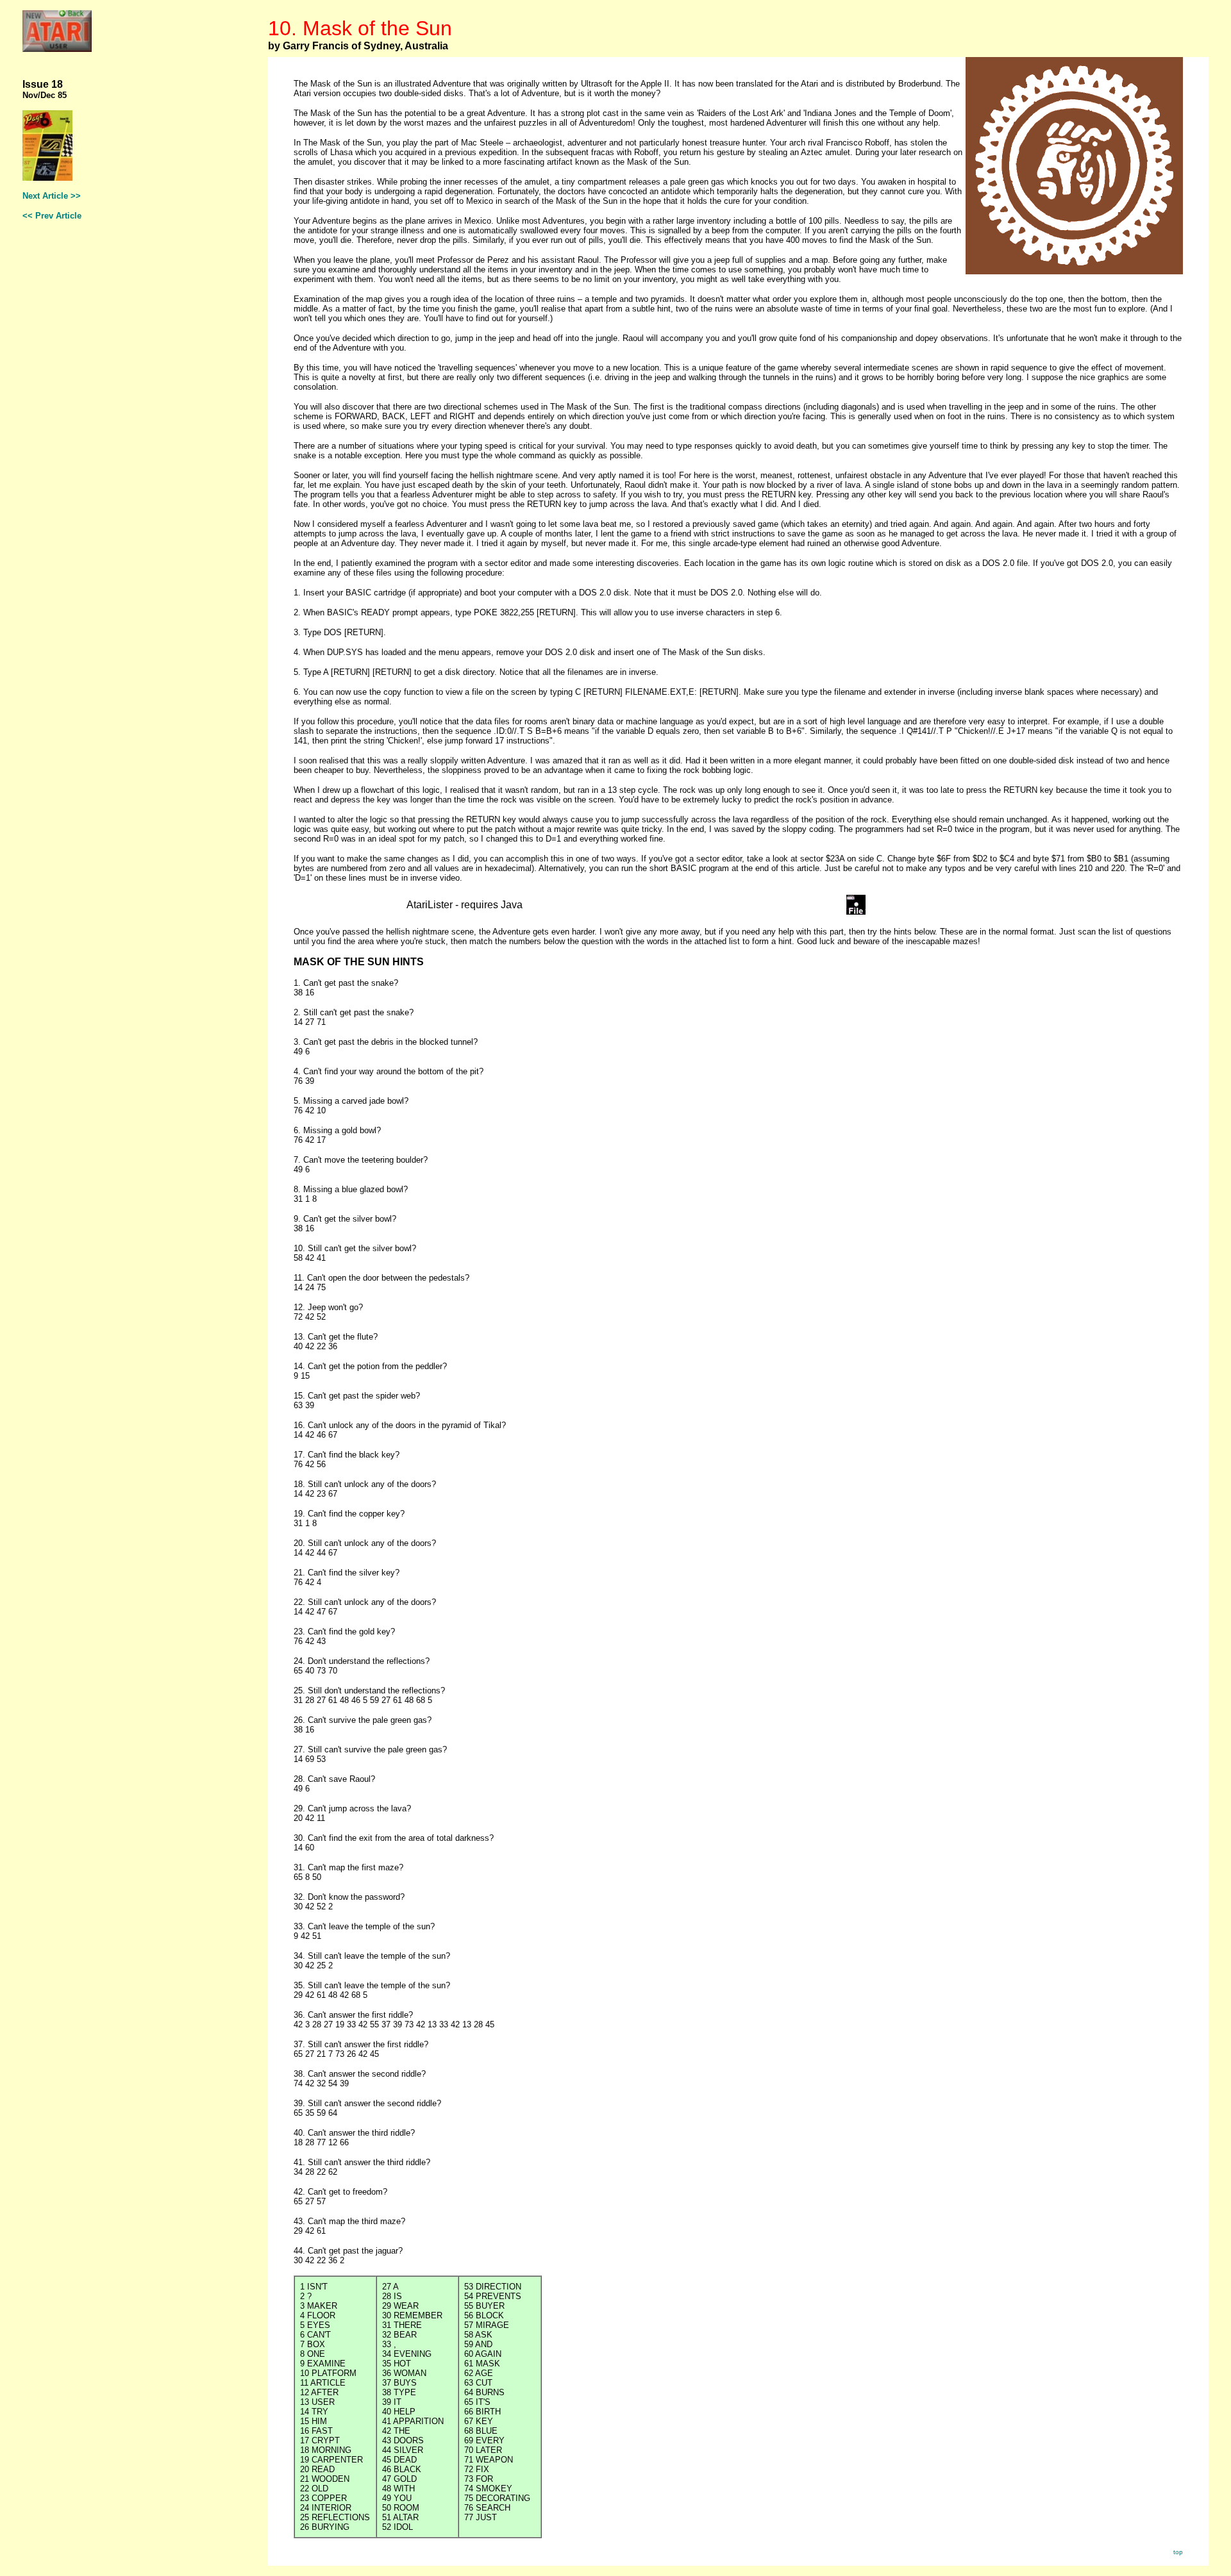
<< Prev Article (52, 216)
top (1178, 2552)
